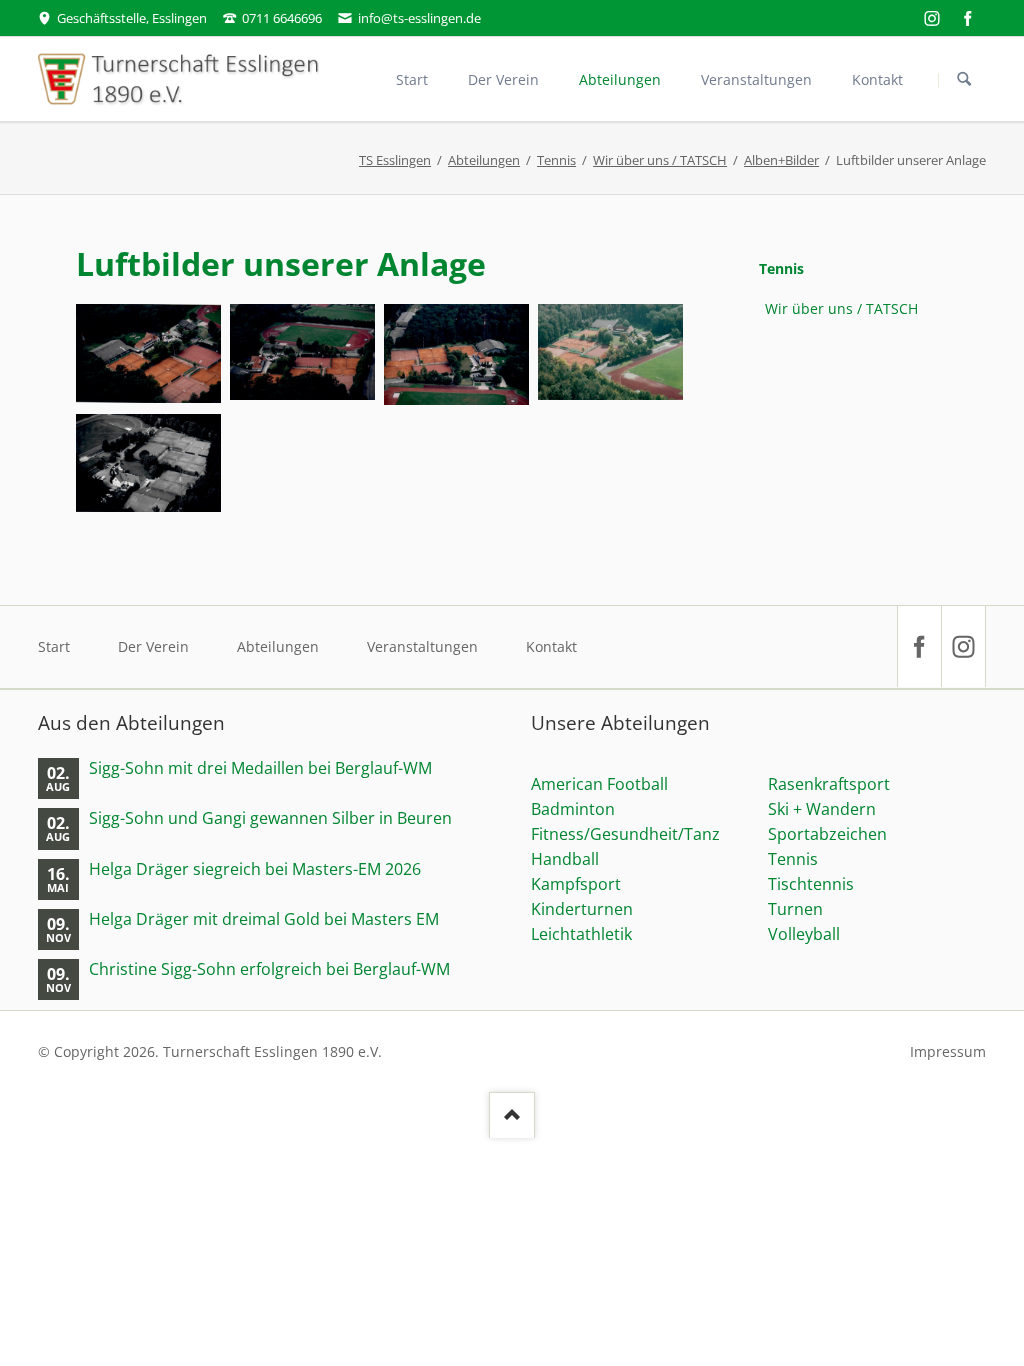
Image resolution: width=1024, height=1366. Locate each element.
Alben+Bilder (781, 160)
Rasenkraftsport (829, 784)
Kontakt (551, 646)
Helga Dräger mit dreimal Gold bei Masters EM (264, 919)
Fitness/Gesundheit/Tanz (625, 834)
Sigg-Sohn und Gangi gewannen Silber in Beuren (270, 818)
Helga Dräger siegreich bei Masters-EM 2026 (255, 869)
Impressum (948, 1051)
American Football (599, 784)
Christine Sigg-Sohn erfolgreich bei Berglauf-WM (269, 969)
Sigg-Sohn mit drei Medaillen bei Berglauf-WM (260, 768)
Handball (565, 859)
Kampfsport (576, 884)
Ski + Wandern (822, 809)
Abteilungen (484, 160)
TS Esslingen (395, 160)
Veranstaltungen (422, 646)
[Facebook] (968, 18)
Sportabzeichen (827, 834)
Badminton (573, 809)
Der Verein (153, 646)
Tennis (556, 160)
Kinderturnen (582, 909)
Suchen (964, 80)
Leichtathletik (581, 934)
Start (54, 646)
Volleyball (804, 934)
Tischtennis (811, 884)
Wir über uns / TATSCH (660, 160)
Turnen (795, 909)
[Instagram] (932, 18)
